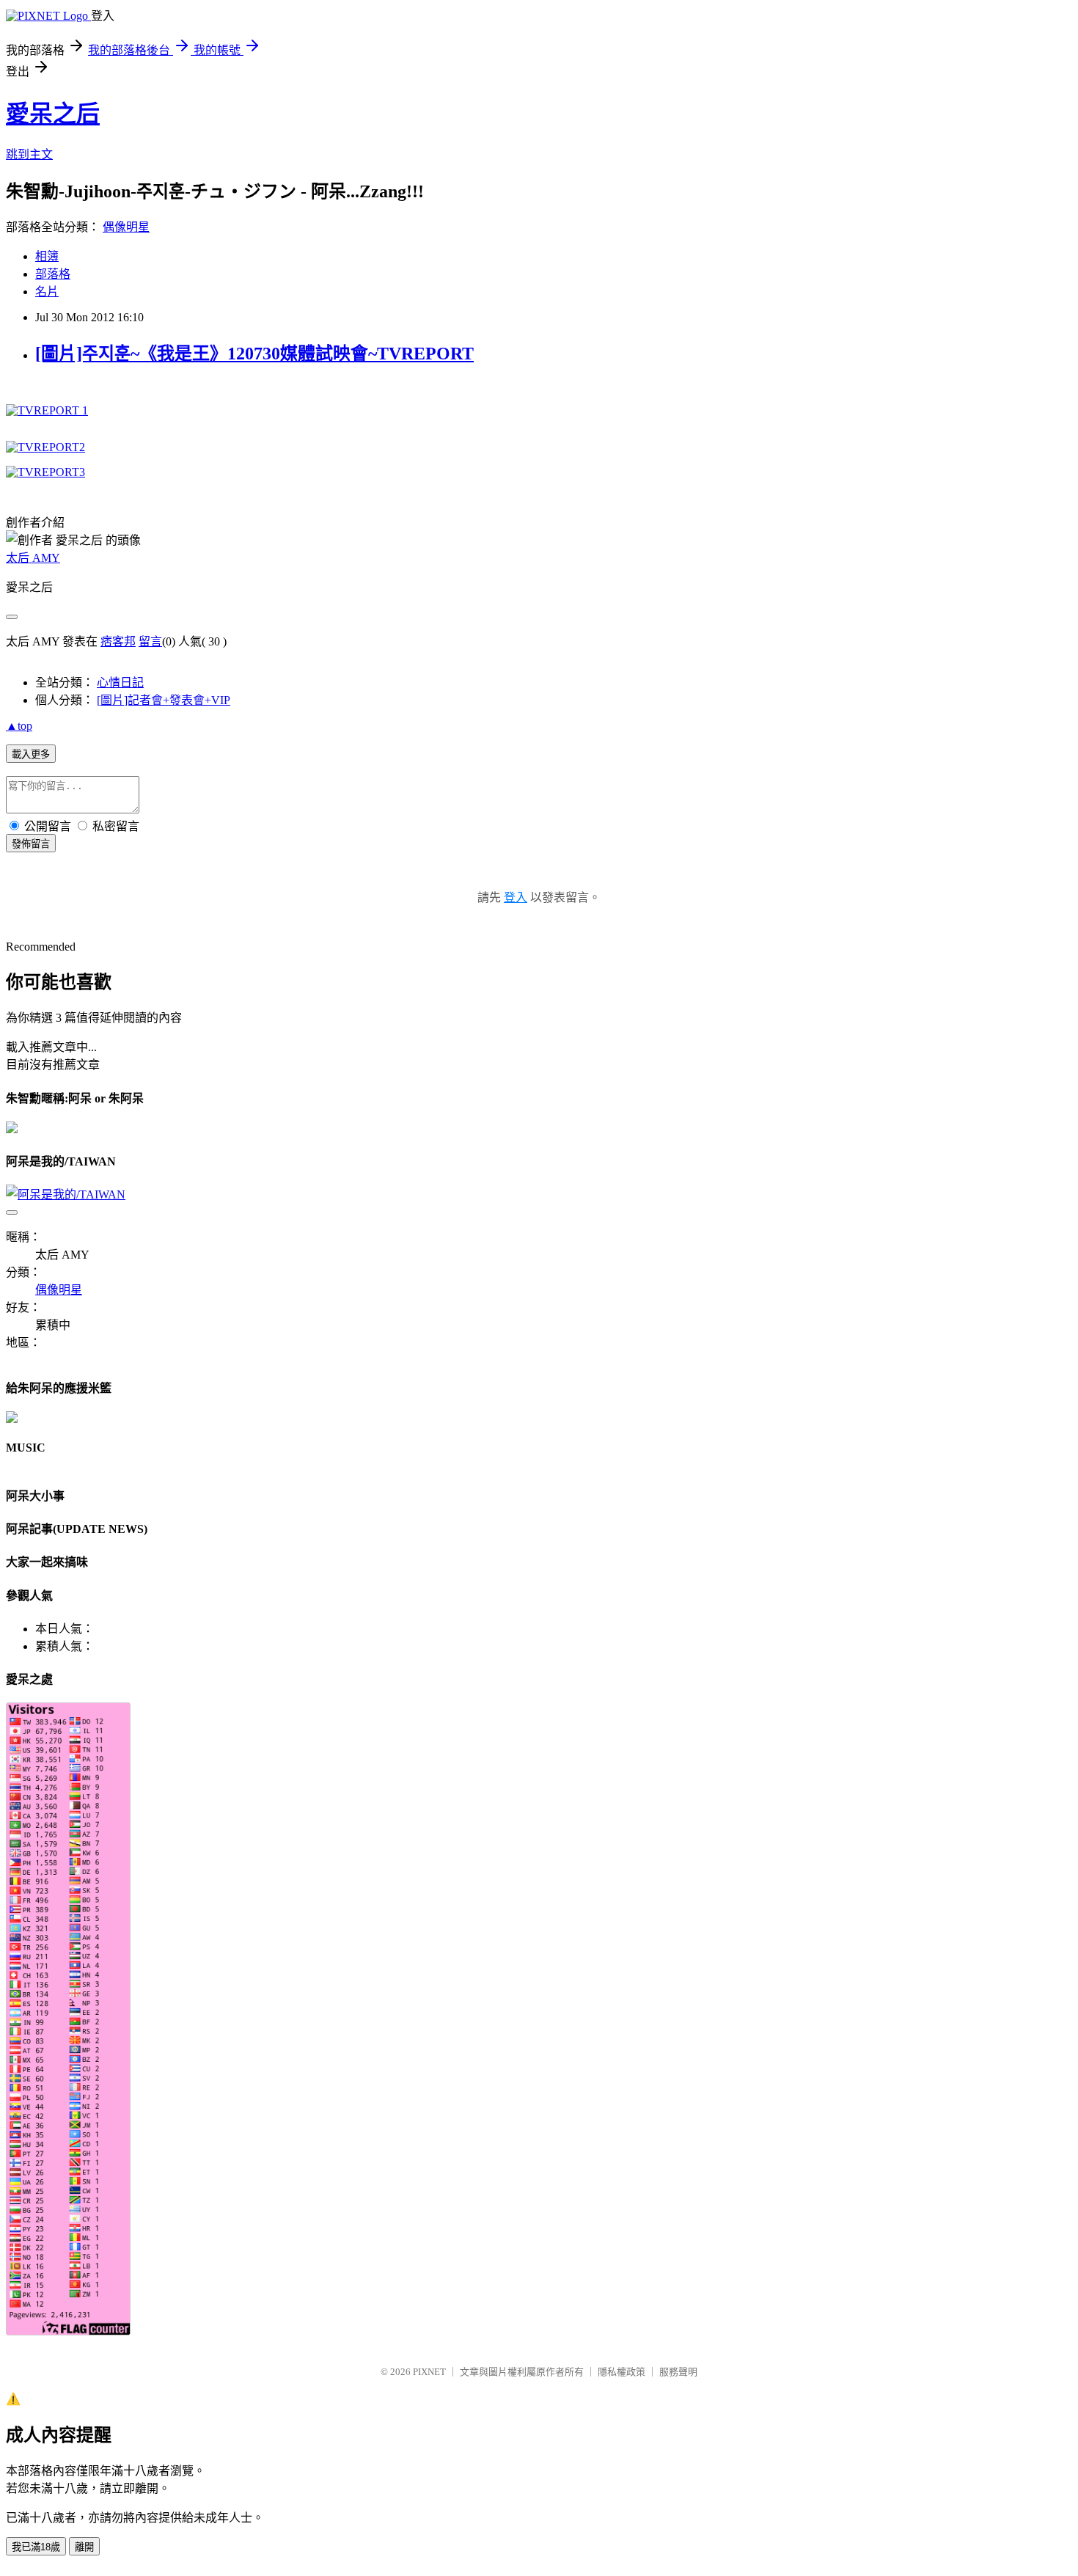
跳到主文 (29, 154)
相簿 (47, 256)
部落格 (53, 274)
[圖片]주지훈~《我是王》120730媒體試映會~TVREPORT (254, 354)
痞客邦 (118, 641)
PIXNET (429, 2372)
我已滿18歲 (36, 2547)
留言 (150, 641)
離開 (84, 2547)
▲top (19, 726)
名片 (47, 292)
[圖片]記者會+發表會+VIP (164, 700)
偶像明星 (126, 227)
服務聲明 (678, 2372)
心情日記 (120, 683)
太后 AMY (33, 558)
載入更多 (31, 754)
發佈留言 (31, 844)
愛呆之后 (53, 114)
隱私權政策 (621, 2372)
